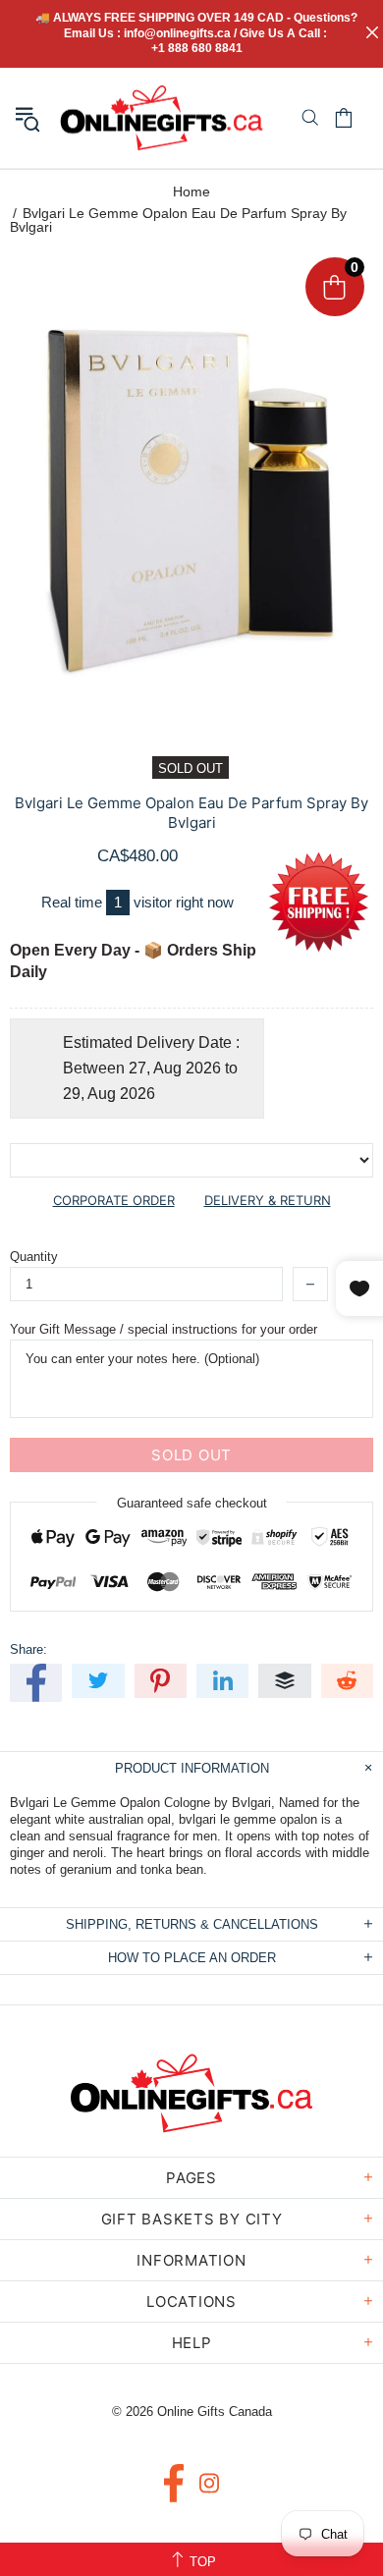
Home (191, 192)
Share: (28, 1649)
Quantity (34, 1257)
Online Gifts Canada (162, 118)
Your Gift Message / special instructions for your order (164, 1329)
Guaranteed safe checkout (192, 1503)
